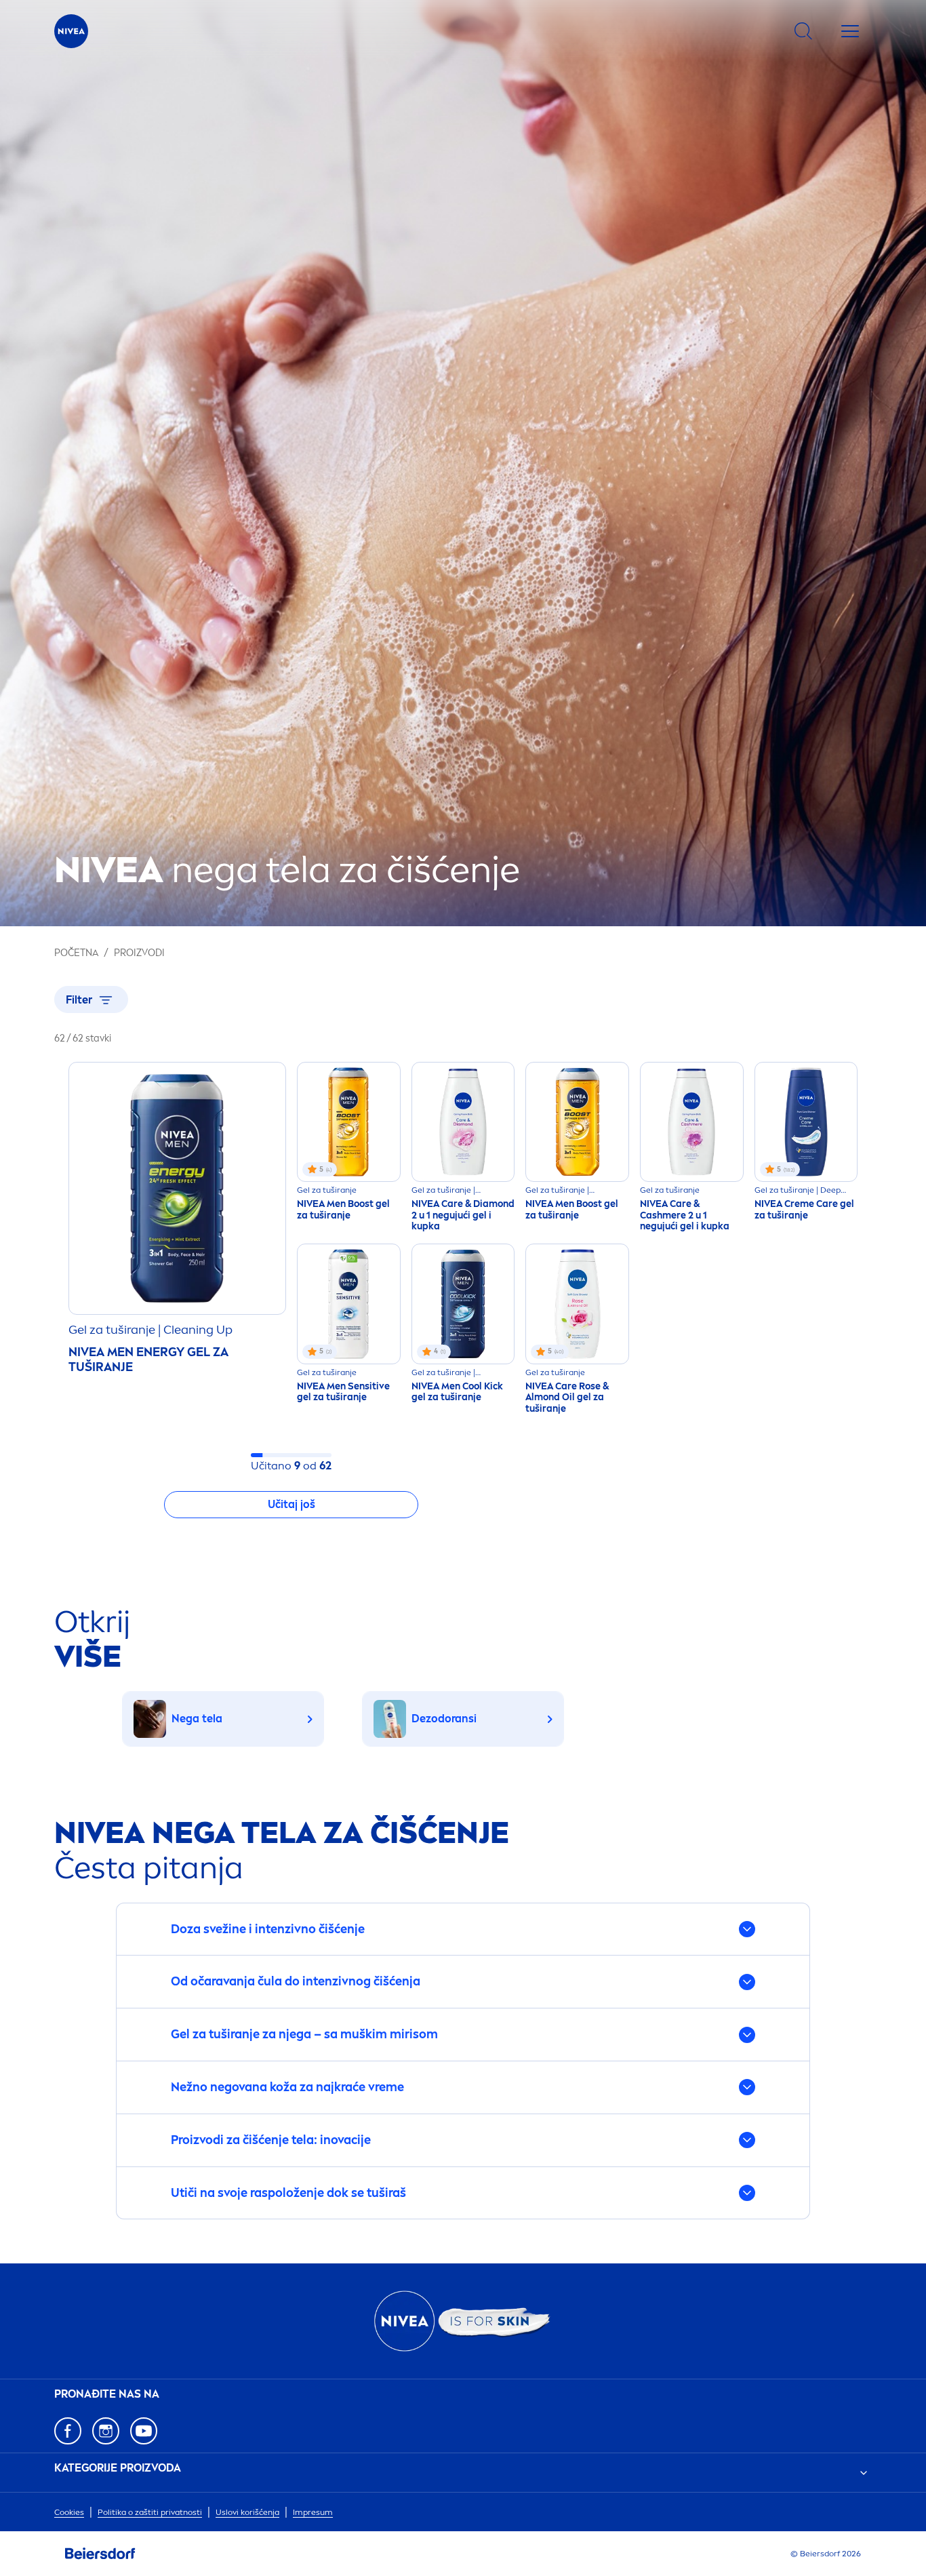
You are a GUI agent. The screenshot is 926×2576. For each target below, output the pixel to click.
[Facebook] (68, 2431)
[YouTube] (144, 2431)
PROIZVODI (139, 953)
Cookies (69, 2512)
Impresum (313, 2512)
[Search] (803, 31)
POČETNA (76, 953)
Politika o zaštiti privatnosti (150, 2512)
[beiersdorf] (100, 2554)
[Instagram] (106, 2431)
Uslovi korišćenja (247, 2512)
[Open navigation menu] (850, 31)
